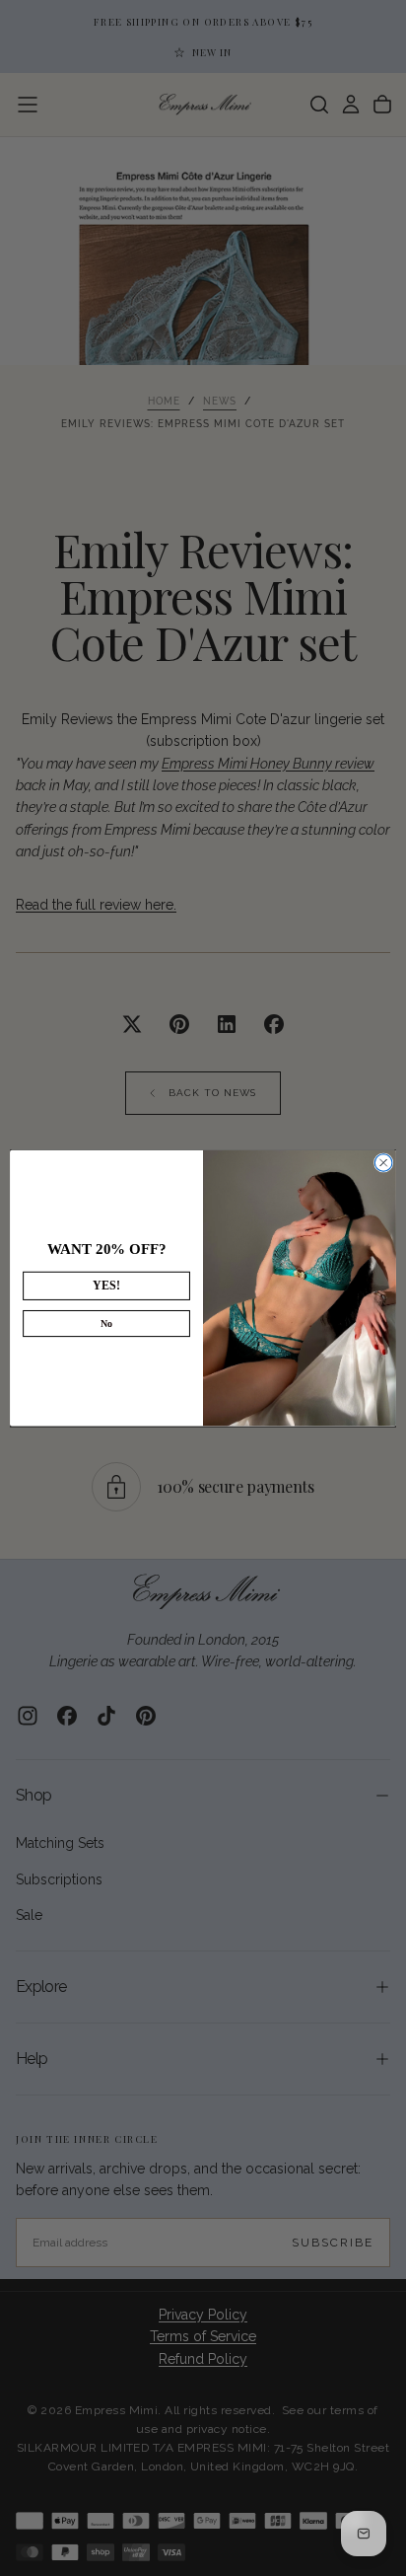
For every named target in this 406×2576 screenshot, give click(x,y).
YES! (106, 1286)
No (106, 1324)
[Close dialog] (383, 1162)
